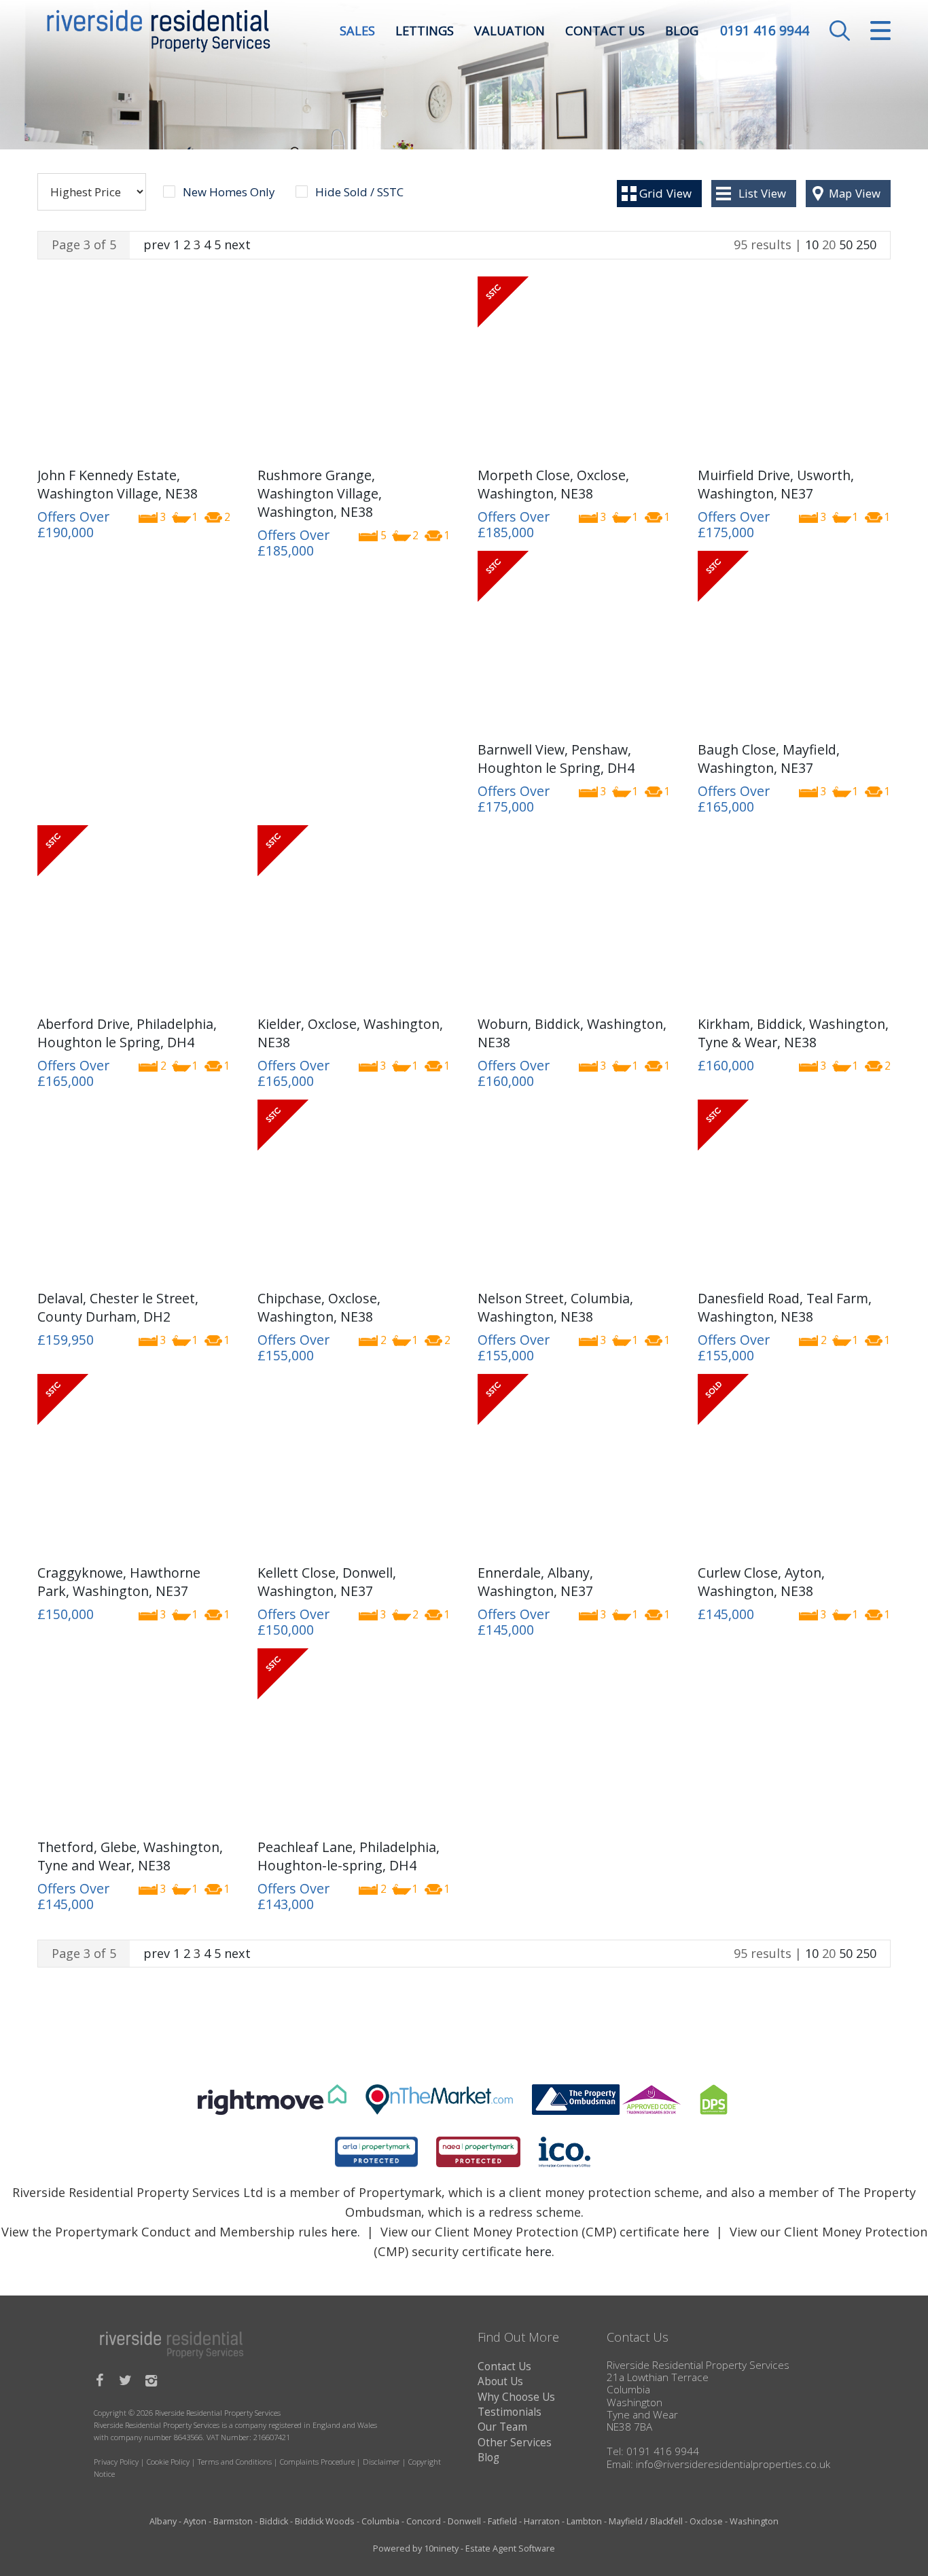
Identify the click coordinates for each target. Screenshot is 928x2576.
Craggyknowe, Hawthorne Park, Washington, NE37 (119, 1582)
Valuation (510, 31)
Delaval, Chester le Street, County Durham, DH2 (118, 1307)
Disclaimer (381, 2462)
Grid (665, 193)
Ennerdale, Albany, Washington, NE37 (535, 1582)
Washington (754, 2521)
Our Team (502, 2427)
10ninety (441, 2548)
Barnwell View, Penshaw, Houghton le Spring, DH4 (556, 759)
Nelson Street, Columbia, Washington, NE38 (555, 1307)
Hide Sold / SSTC (359, 192)
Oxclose (706, 2521)
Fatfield (502, 2521)
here (344, 2232)
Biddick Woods (325, 2521)
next (237, 244)
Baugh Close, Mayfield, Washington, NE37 (769, 759)
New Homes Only (229, 192)
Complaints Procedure (317, 2462)
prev (157, 244)
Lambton (584, 2521)
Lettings (425, 31)
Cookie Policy (168, 2462)
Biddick (274, 2521)
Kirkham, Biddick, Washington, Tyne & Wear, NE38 (793, 1033)
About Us (500, 2381)
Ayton (195, 2521)
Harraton (542, 2521)
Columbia (380, 2521)
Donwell (464, 2521)
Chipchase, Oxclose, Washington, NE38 (319, 1307)
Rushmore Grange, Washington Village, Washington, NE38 (320, 494)
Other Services (515, 2443)
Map (855, 193)
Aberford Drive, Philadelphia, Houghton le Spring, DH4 (127, 1033)
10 (812, 244)
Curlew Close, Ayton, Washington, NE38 (761, 1582)
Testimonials (510, 2412)
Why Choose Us (516, 2397)
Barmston (233, 2521)
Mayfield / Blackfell (646, 2521)
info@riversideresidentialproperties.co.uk (733, 2464)
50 (846, 244)
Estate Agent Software (510, 2548)
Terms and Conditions (235, 2462)
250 (866, 244)
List (762, 193)
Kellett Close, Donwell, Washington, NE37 (327, 1582)
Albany (163, 2521)
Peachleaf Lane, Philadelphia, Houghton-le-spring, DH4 (349, 1856)
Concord (424, 2521)
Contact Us (605, 31)
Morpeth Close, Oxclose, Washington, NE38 (553, 484)
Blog (682, 31)
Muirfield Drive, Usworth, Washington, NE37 (776, 484)
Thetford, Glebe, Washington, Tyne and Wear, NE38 (130, 1856)
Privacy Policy (116, 2462)
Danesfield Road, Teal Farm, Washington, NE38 (785, 1307)
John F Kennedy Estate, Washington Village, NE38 (118, 484)
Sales (357, 31)
